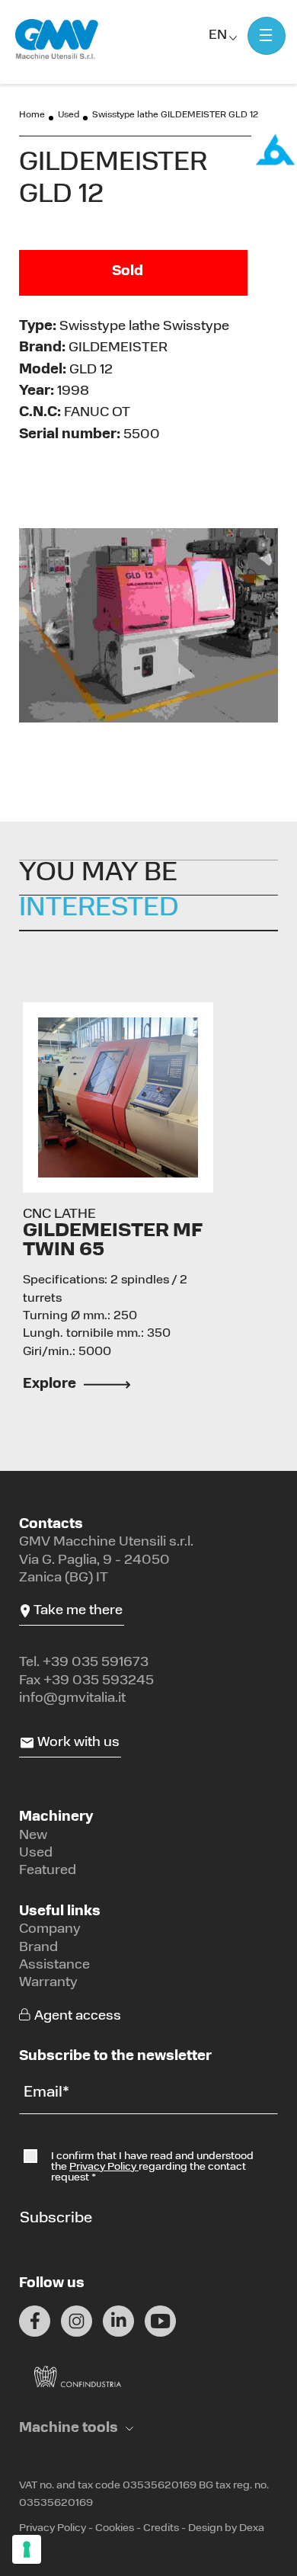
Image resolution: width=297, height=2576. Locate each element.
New (33, 1836)
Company (50, 1930)
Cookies (115, 2528)
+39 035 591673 (96, 1663)
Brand (38, 1948)
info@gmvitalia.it (72, 1699)
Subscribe (56, 2219)
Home (32, 115)
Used (69, 115)
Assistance (54, 1966)
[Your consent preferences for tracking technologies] (27, 2549)
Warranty (48, 1983)
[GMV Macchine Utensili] (57, 40)
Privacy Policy (104, 2167)
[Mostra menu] (267, 36)
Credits (161, 2528)
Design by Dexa (226, 2528)
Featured (48, 1871)
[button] (76, 2429)
